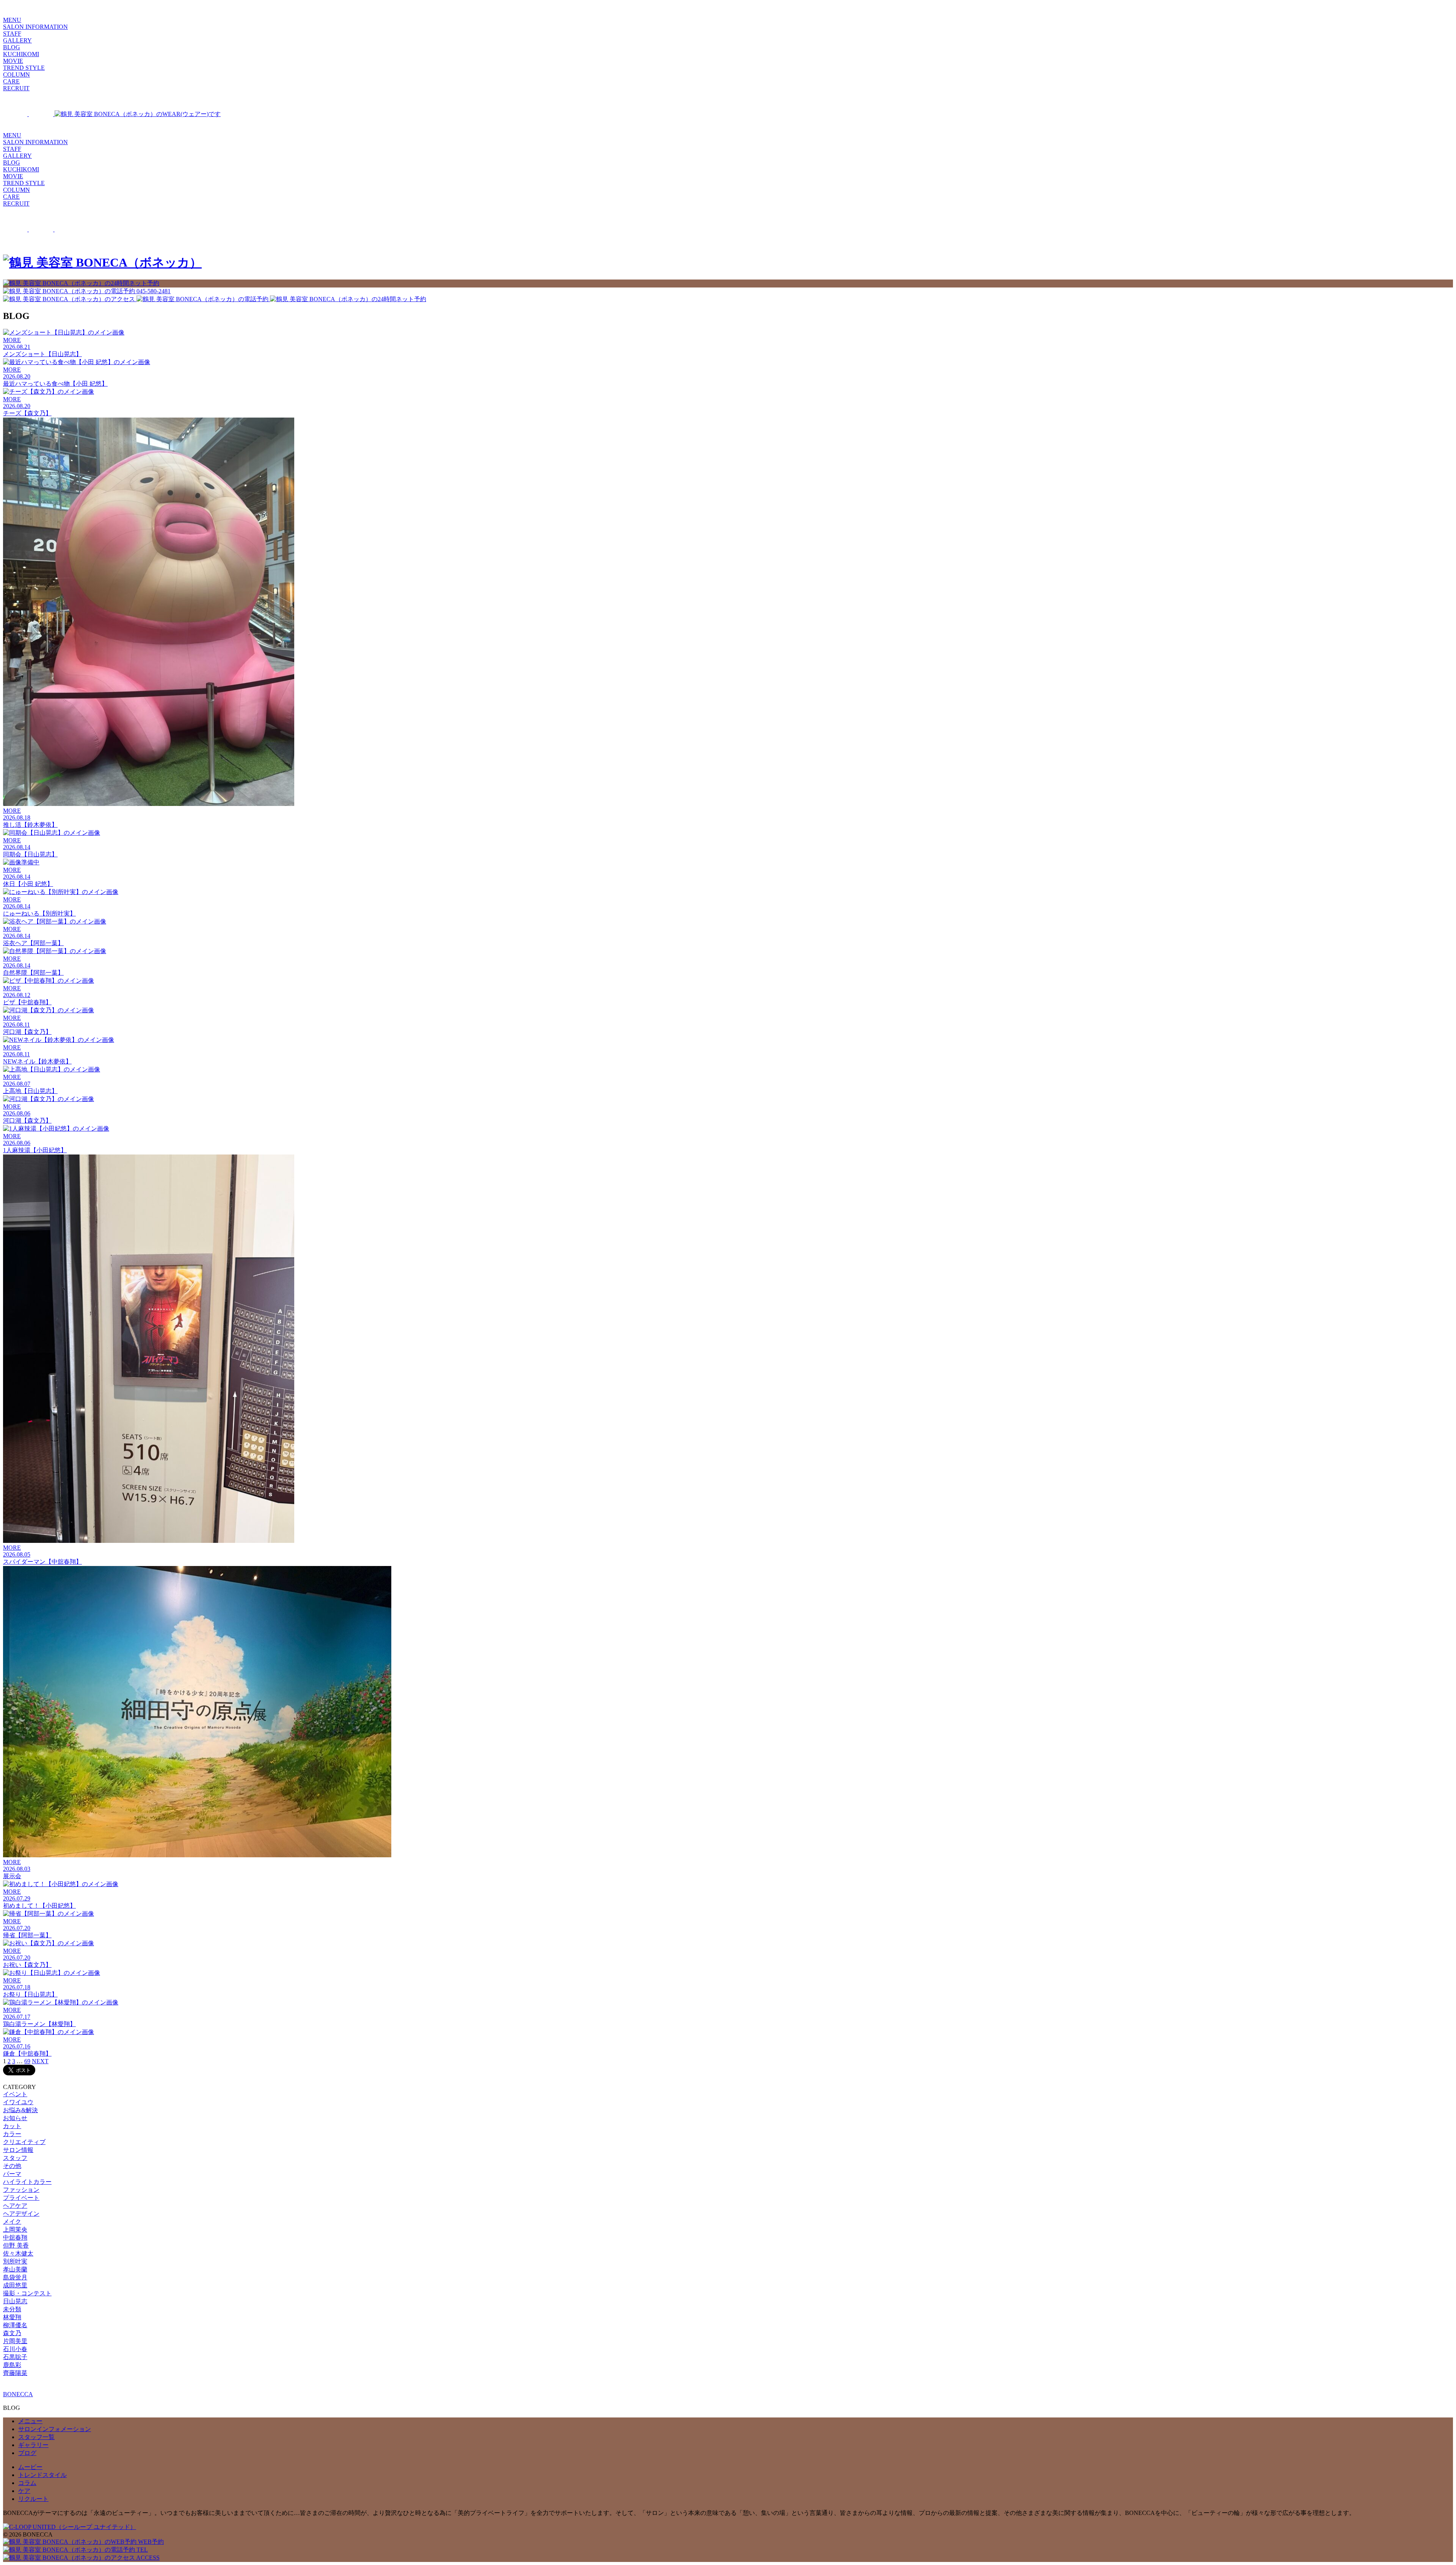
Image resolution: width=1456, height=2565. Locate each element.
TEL (141, 2550)
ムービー (30, 2467)
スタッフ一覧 (36, 2437)
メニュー (30, 2421)
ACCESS (147, 2558)
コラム (27, 2483)
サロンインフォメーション (55, 2429)
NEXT (40, 2061)
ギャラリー (33, 2445)
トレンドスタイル (42, 2475)
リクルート (33, 2499)
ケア (24, 2491)
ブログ (27, 2453)
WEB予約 (150, 2542)
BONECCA (18, 2394)
